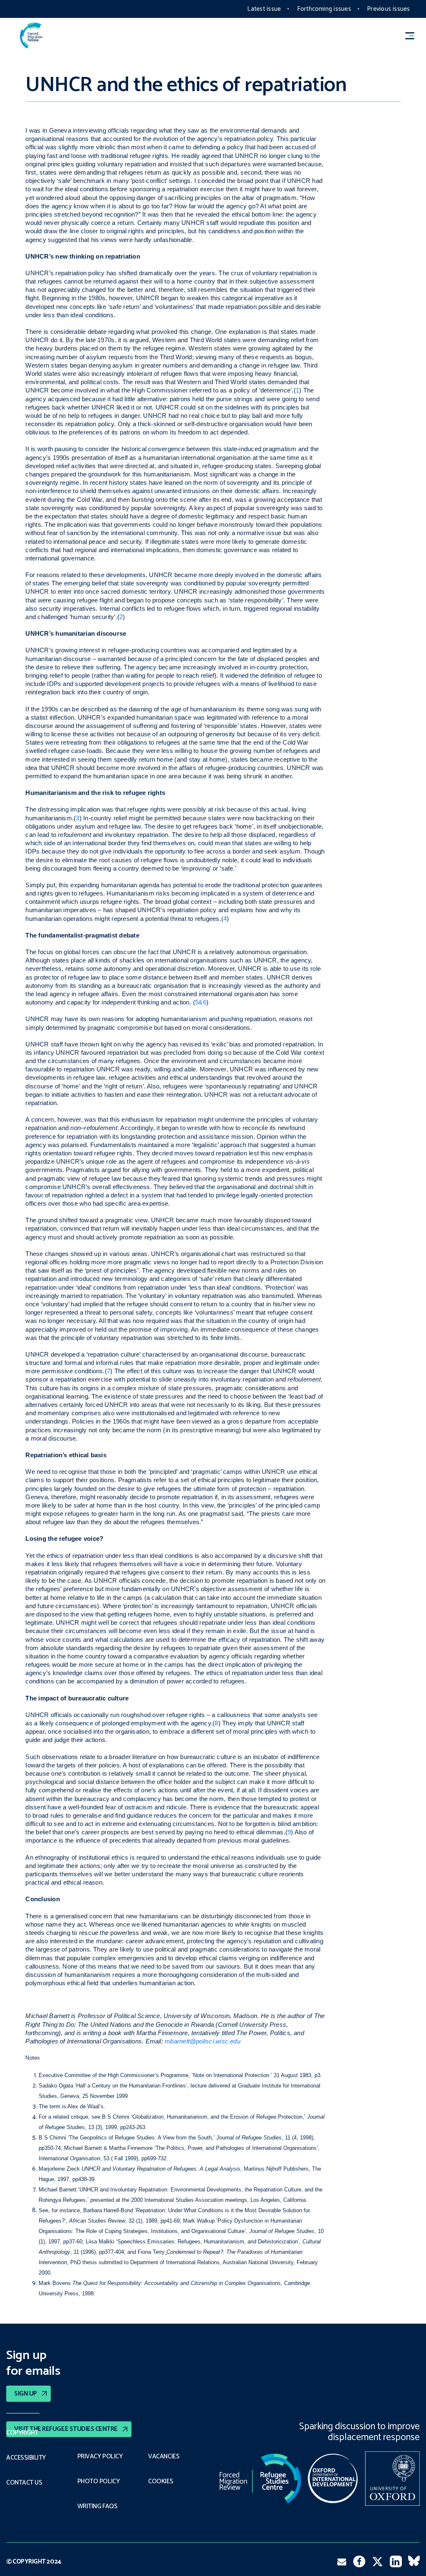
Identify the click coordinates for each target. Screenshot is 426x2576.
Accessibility (26, 2458)
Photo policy (98, 2482)
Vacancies (164, 2457)
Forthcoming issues (324, 9)
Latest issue (264, 9)
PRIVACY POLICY (100, 2457)
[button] (414, 36)
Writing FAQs (97, 2507)
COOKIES (161, 2482)
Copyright (22, 2433)
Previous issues (388, 9)
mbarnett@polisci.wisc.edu (203, 2041)
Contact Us (24, 2483)
